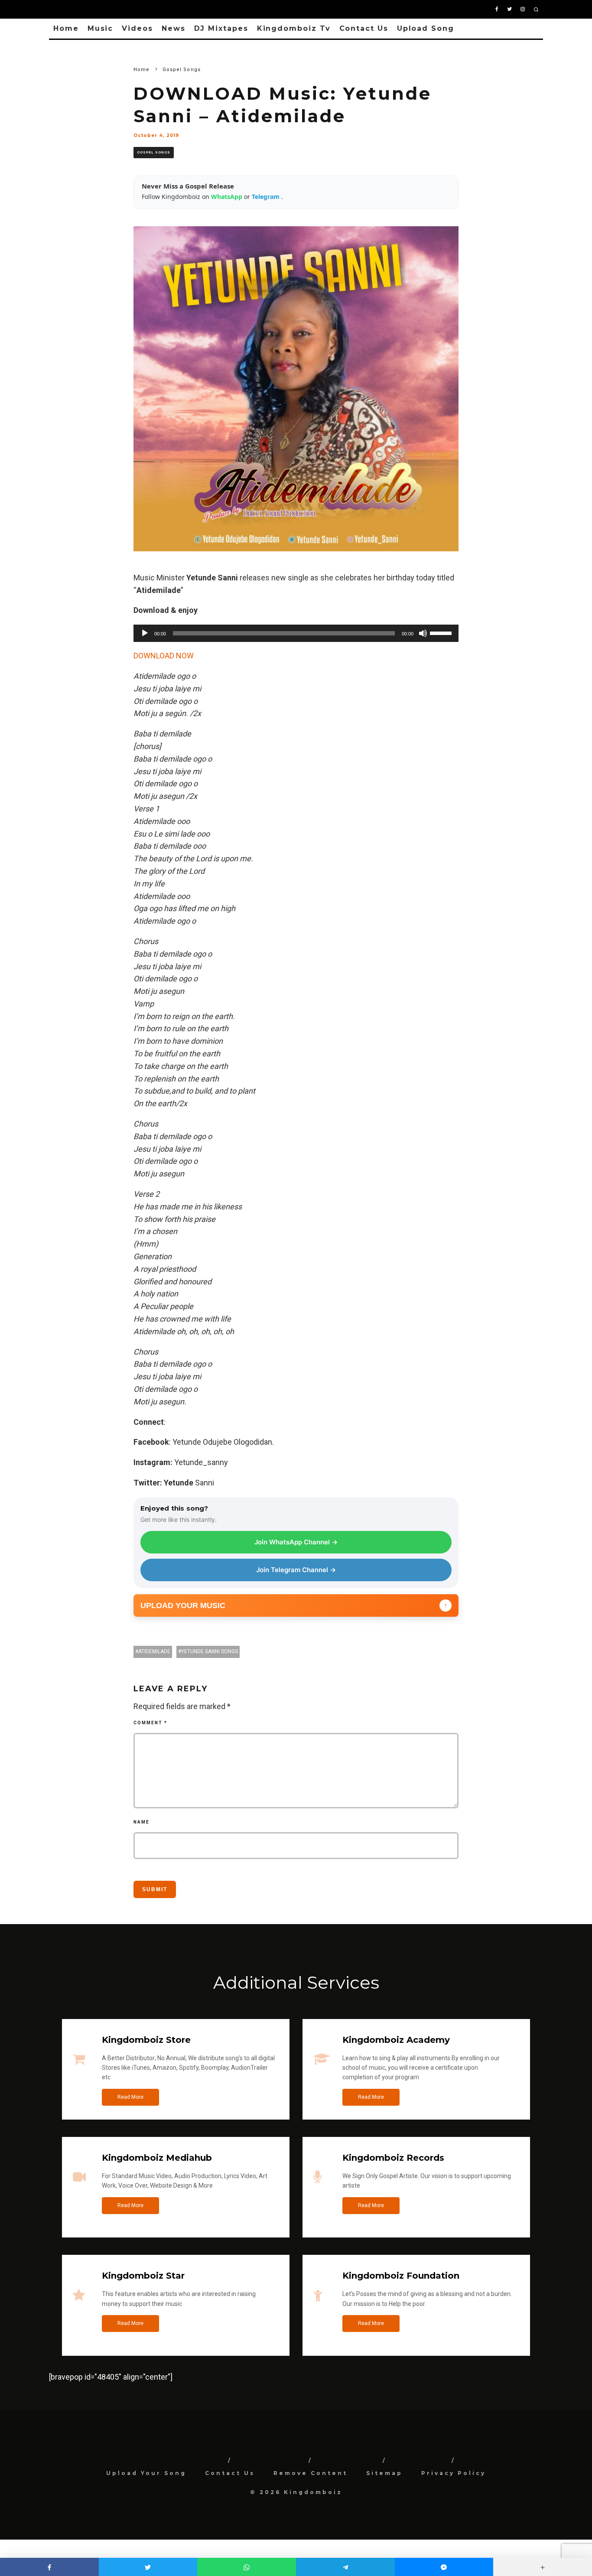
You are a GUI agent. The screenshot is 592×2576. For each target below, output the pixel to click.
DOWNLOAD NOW (164, 656)
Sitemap (384, 2473)
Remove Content (311, 2473)
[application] (296, 633)
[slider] (442, 632)
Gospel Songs (154, 152)
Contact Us (364, 28)
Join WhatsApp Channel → (296, 1542)
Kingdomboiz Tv (294, 28)
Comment (150, 1723)
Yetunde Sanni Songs (210, 1651)
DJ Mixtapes (221, 28)
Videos (137, 28)
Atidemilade (154, 1651)
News (174, 28)
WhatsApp (228, 197)
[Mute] (423, 633)
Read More (130, 2097)
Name (141, 1822)
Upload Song (426, 28)
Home (66, 28)
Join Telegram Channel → (296, 1570)
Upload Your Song (146, 2473)
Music (101, 28)
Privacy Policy (454, 2473)
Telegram (267, 197)
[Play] (145, 633)
